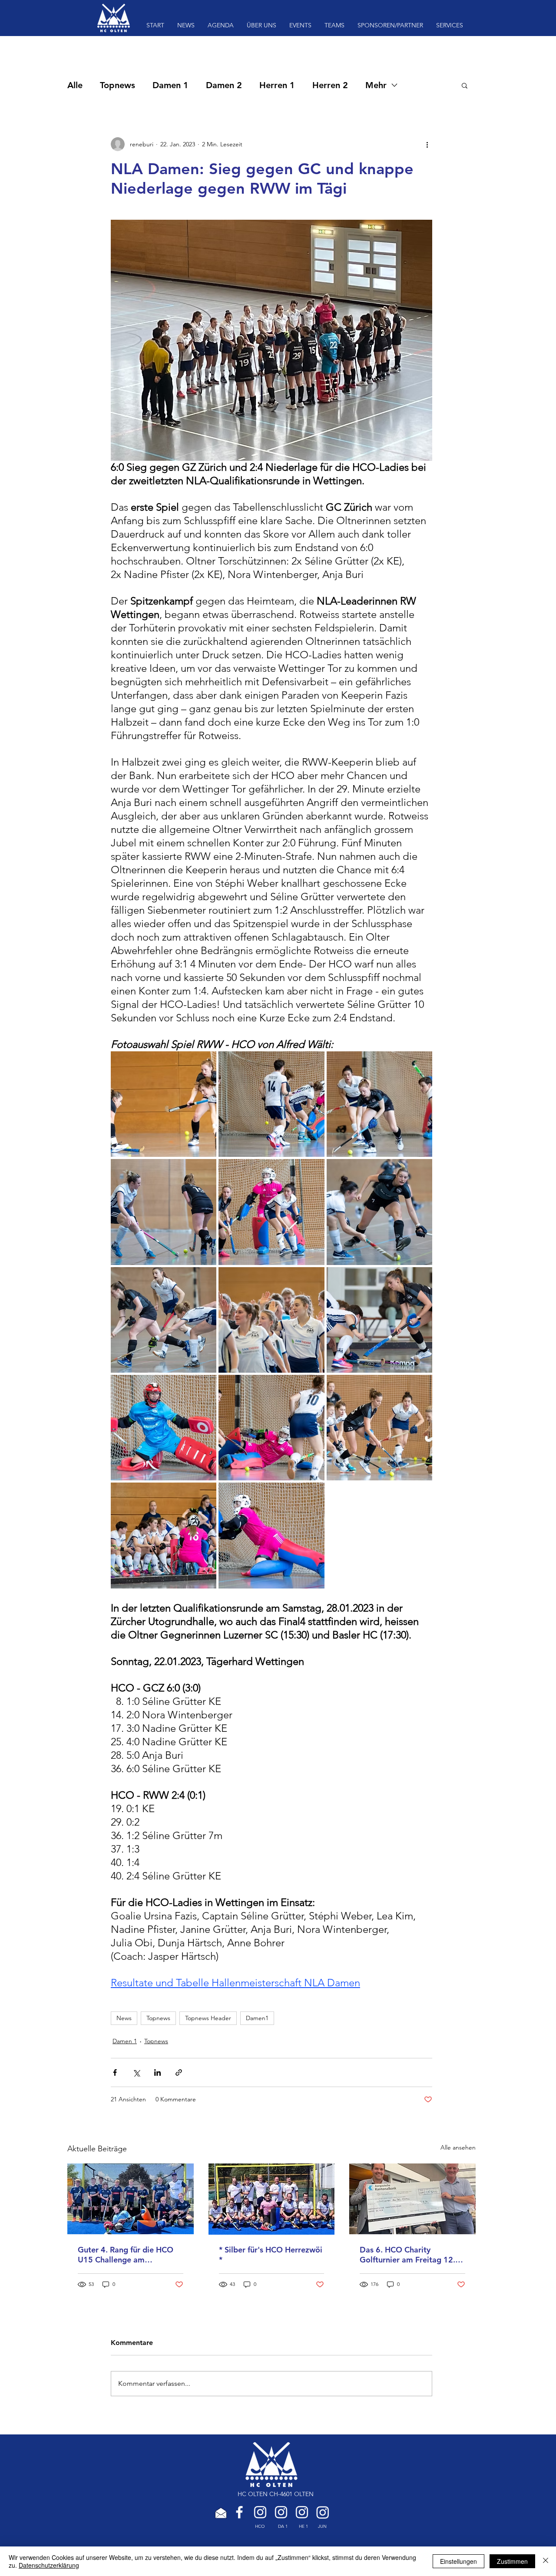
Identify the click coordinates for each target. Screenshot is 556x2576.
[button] (465, 85)
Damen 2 (224, 85)
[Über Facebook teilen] (115, 2072)
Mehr (376, 85)
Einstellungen (458, 2561)
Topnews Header (208, 2018)
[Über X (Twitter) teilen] (136, 2072)
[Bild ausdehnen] (164, 1104)
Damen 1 (170, 85)
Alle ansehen (458, 2147)
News (124, 2018)
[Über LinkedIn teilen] (157, 2072)
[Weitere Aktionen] (427, 144)
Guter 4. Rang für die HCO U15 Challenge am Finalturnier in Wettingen (126, 2255)
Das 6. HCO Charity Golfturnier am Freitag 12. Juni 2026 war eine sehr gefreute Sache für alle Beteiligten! (407, 2255)
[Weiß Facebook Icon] (239, 2512)
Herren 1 (277, 85)
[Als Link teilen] (179, 2072)
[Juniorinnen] (323, 2512)
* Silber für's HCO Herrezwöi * (271, 2255)
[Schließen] (546, 2561)
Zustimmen (512, 2561)
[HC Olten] (260, 2512)
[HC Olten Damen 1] (281, 2512)
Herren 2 (330, 85)
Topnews (117, 85)
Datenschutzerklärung (49, 2565)
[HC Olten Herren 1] (302, 2512)
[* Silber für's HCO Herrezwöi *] (272, 2199)
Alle (75, 85)
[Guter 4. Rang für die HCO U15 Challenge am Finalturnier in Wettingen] (131, 2199)
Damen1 (257, 2018)
